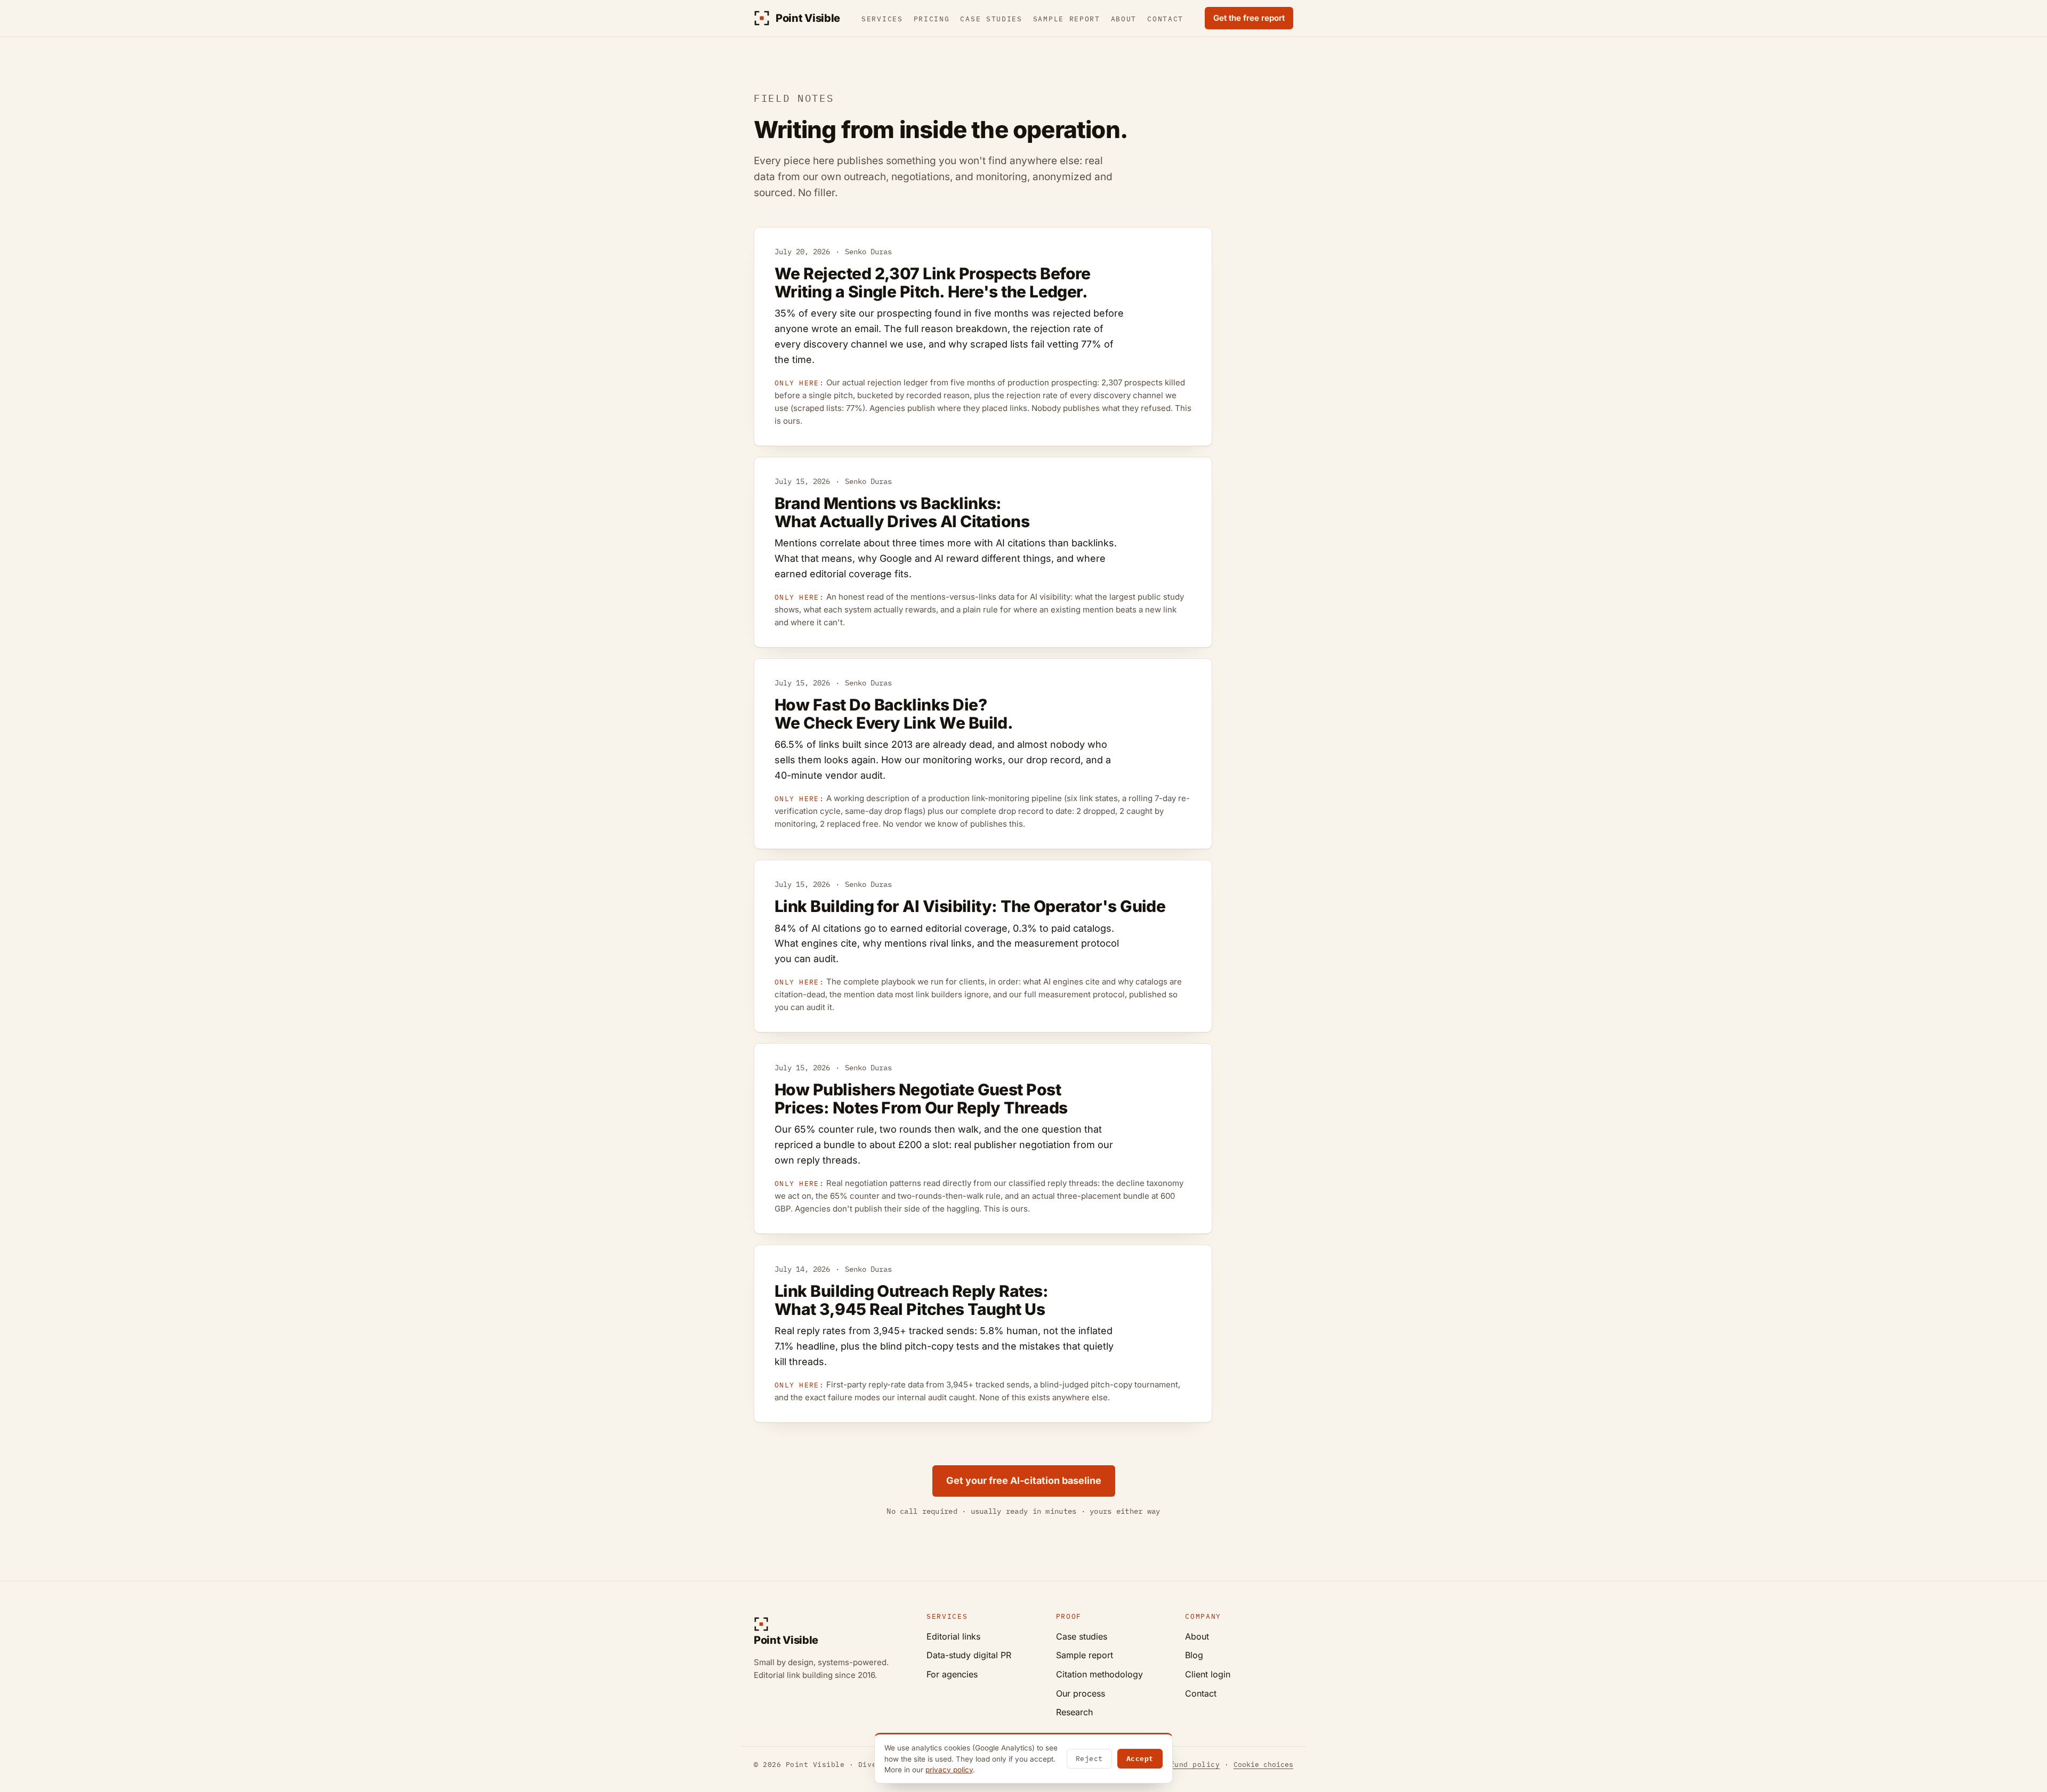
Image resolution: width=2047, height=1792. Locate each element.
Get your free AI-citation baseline (1024, 1480)
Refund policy (1191, 1765)
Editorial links (953, 1636)
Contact (1165, 19)
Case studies (991, 19)
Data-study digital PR (969, 1655)
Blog (1194, 1655)
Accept (1140, 1759)
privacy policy (949, 1770)
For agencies (952, 1674)
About (1124, 19)
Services (882, 19)
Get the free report (1249, 18)
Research (1074, 1712)
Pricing (932, 19)
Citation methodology (1099, 1674)
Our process (1081, 1693)
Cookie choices (1263, 1765)
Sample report (1067, 19)
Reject (1089, 1759)
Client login (1208, 1674)
